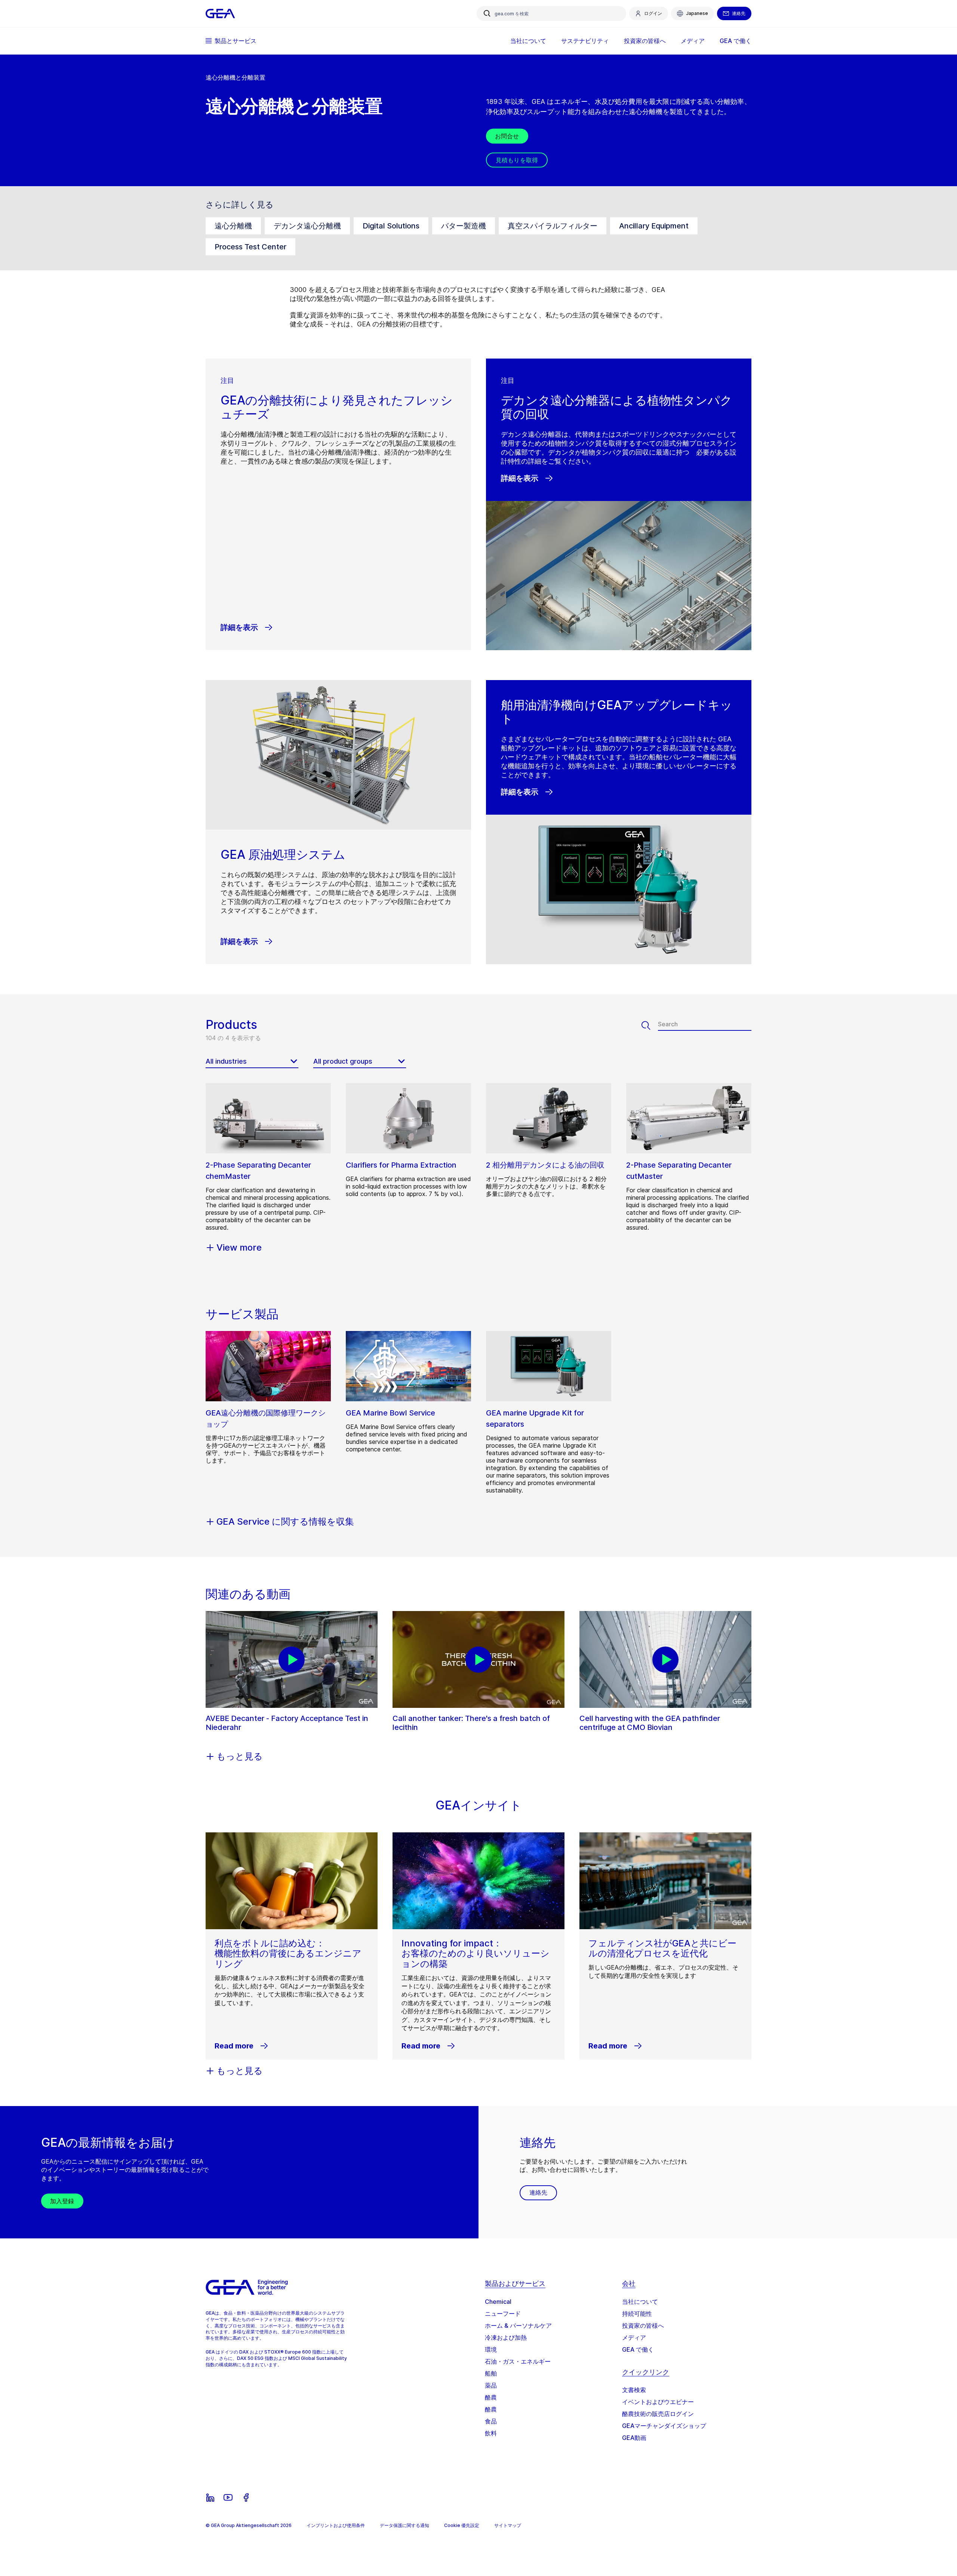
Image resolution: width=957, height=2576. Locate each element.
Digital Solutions (391, 226)
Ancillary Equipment (654, 226)
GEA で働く (638, 2349)
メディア (634, 2337)
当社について (640, 2302)
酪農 (491, 2397)
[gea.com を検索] (487, 13)
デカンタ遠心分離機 (307, 226)
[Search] (650, 1026)
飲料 (491, 2433)
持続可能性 (637, 2314)
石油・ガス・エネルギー (518, 2361)
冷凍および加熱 (506, 2337)
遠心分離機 (233, 226)
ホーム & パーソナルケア (518, 2326)
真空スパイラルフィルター (553, 226)
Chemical (498, 2302)
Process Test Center (250, 247)
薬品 (491, 2385)
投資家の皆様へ (643, 2326)
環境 (491, 2349)
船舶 (491, 2373)
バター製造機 (464, 226)
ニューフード (503, 2314)
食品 (491, 2421)
